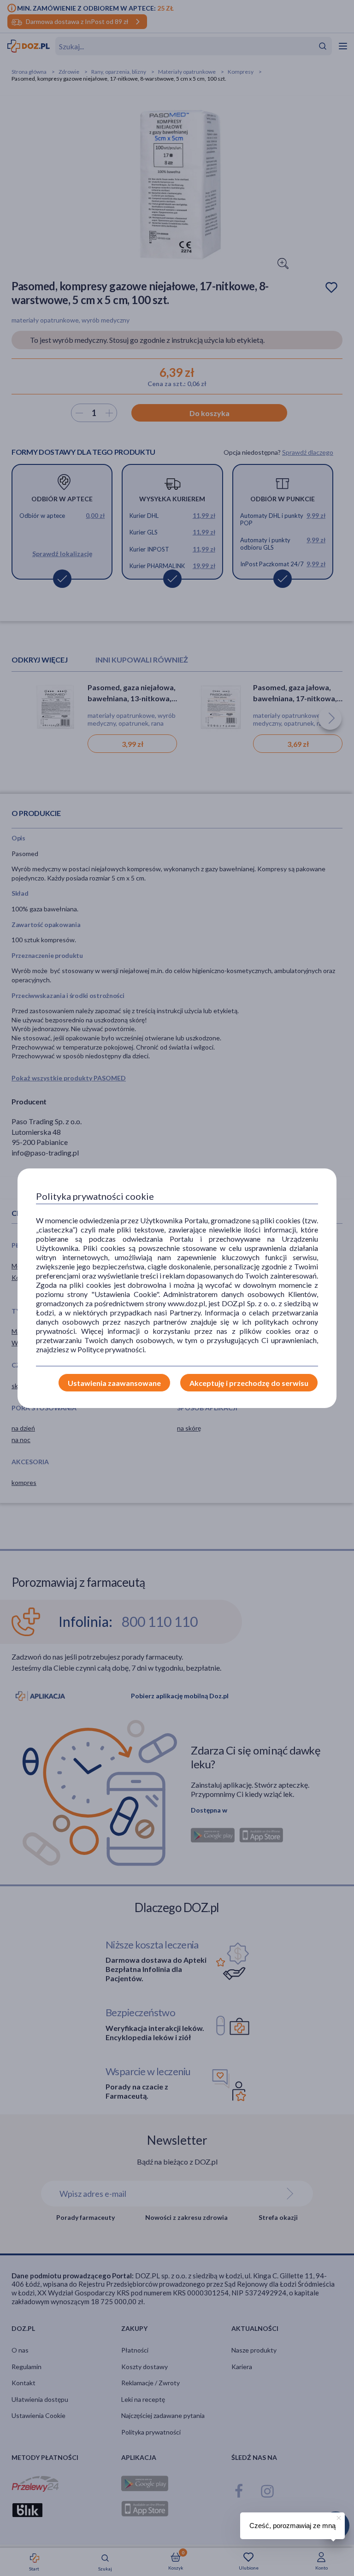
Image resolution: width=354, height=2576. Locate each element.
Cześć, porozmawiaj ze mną (292, 2526)
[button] (338, 2517)
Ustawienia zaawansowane (114, 1383)
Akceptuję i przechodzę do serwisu (249, 1383)
